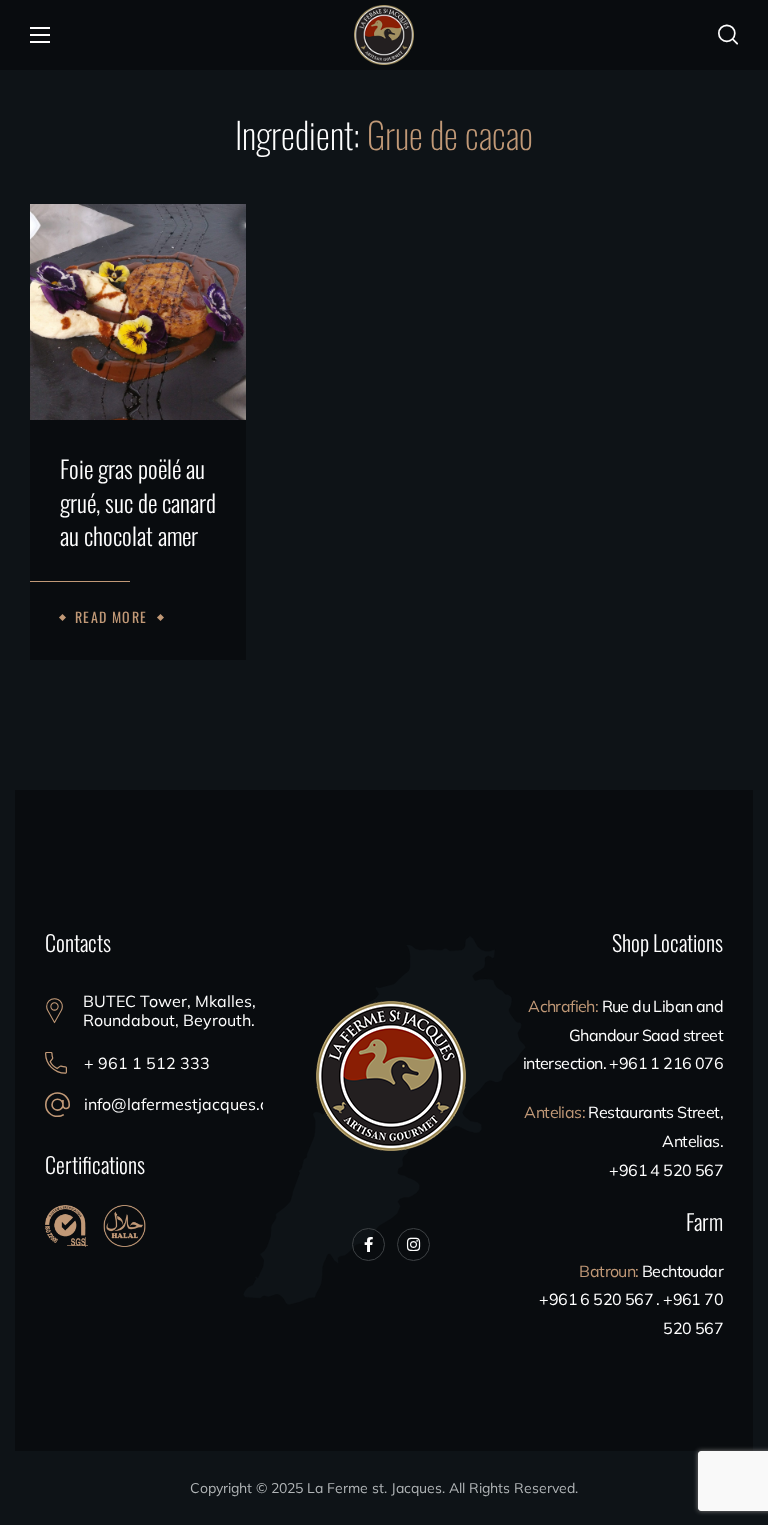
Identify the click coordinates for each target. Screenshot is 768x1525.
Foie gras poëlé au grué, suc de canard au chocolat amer (138, 502)
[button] (728, 35)
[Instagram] (413, 1244)
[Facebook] (368, 1244)
